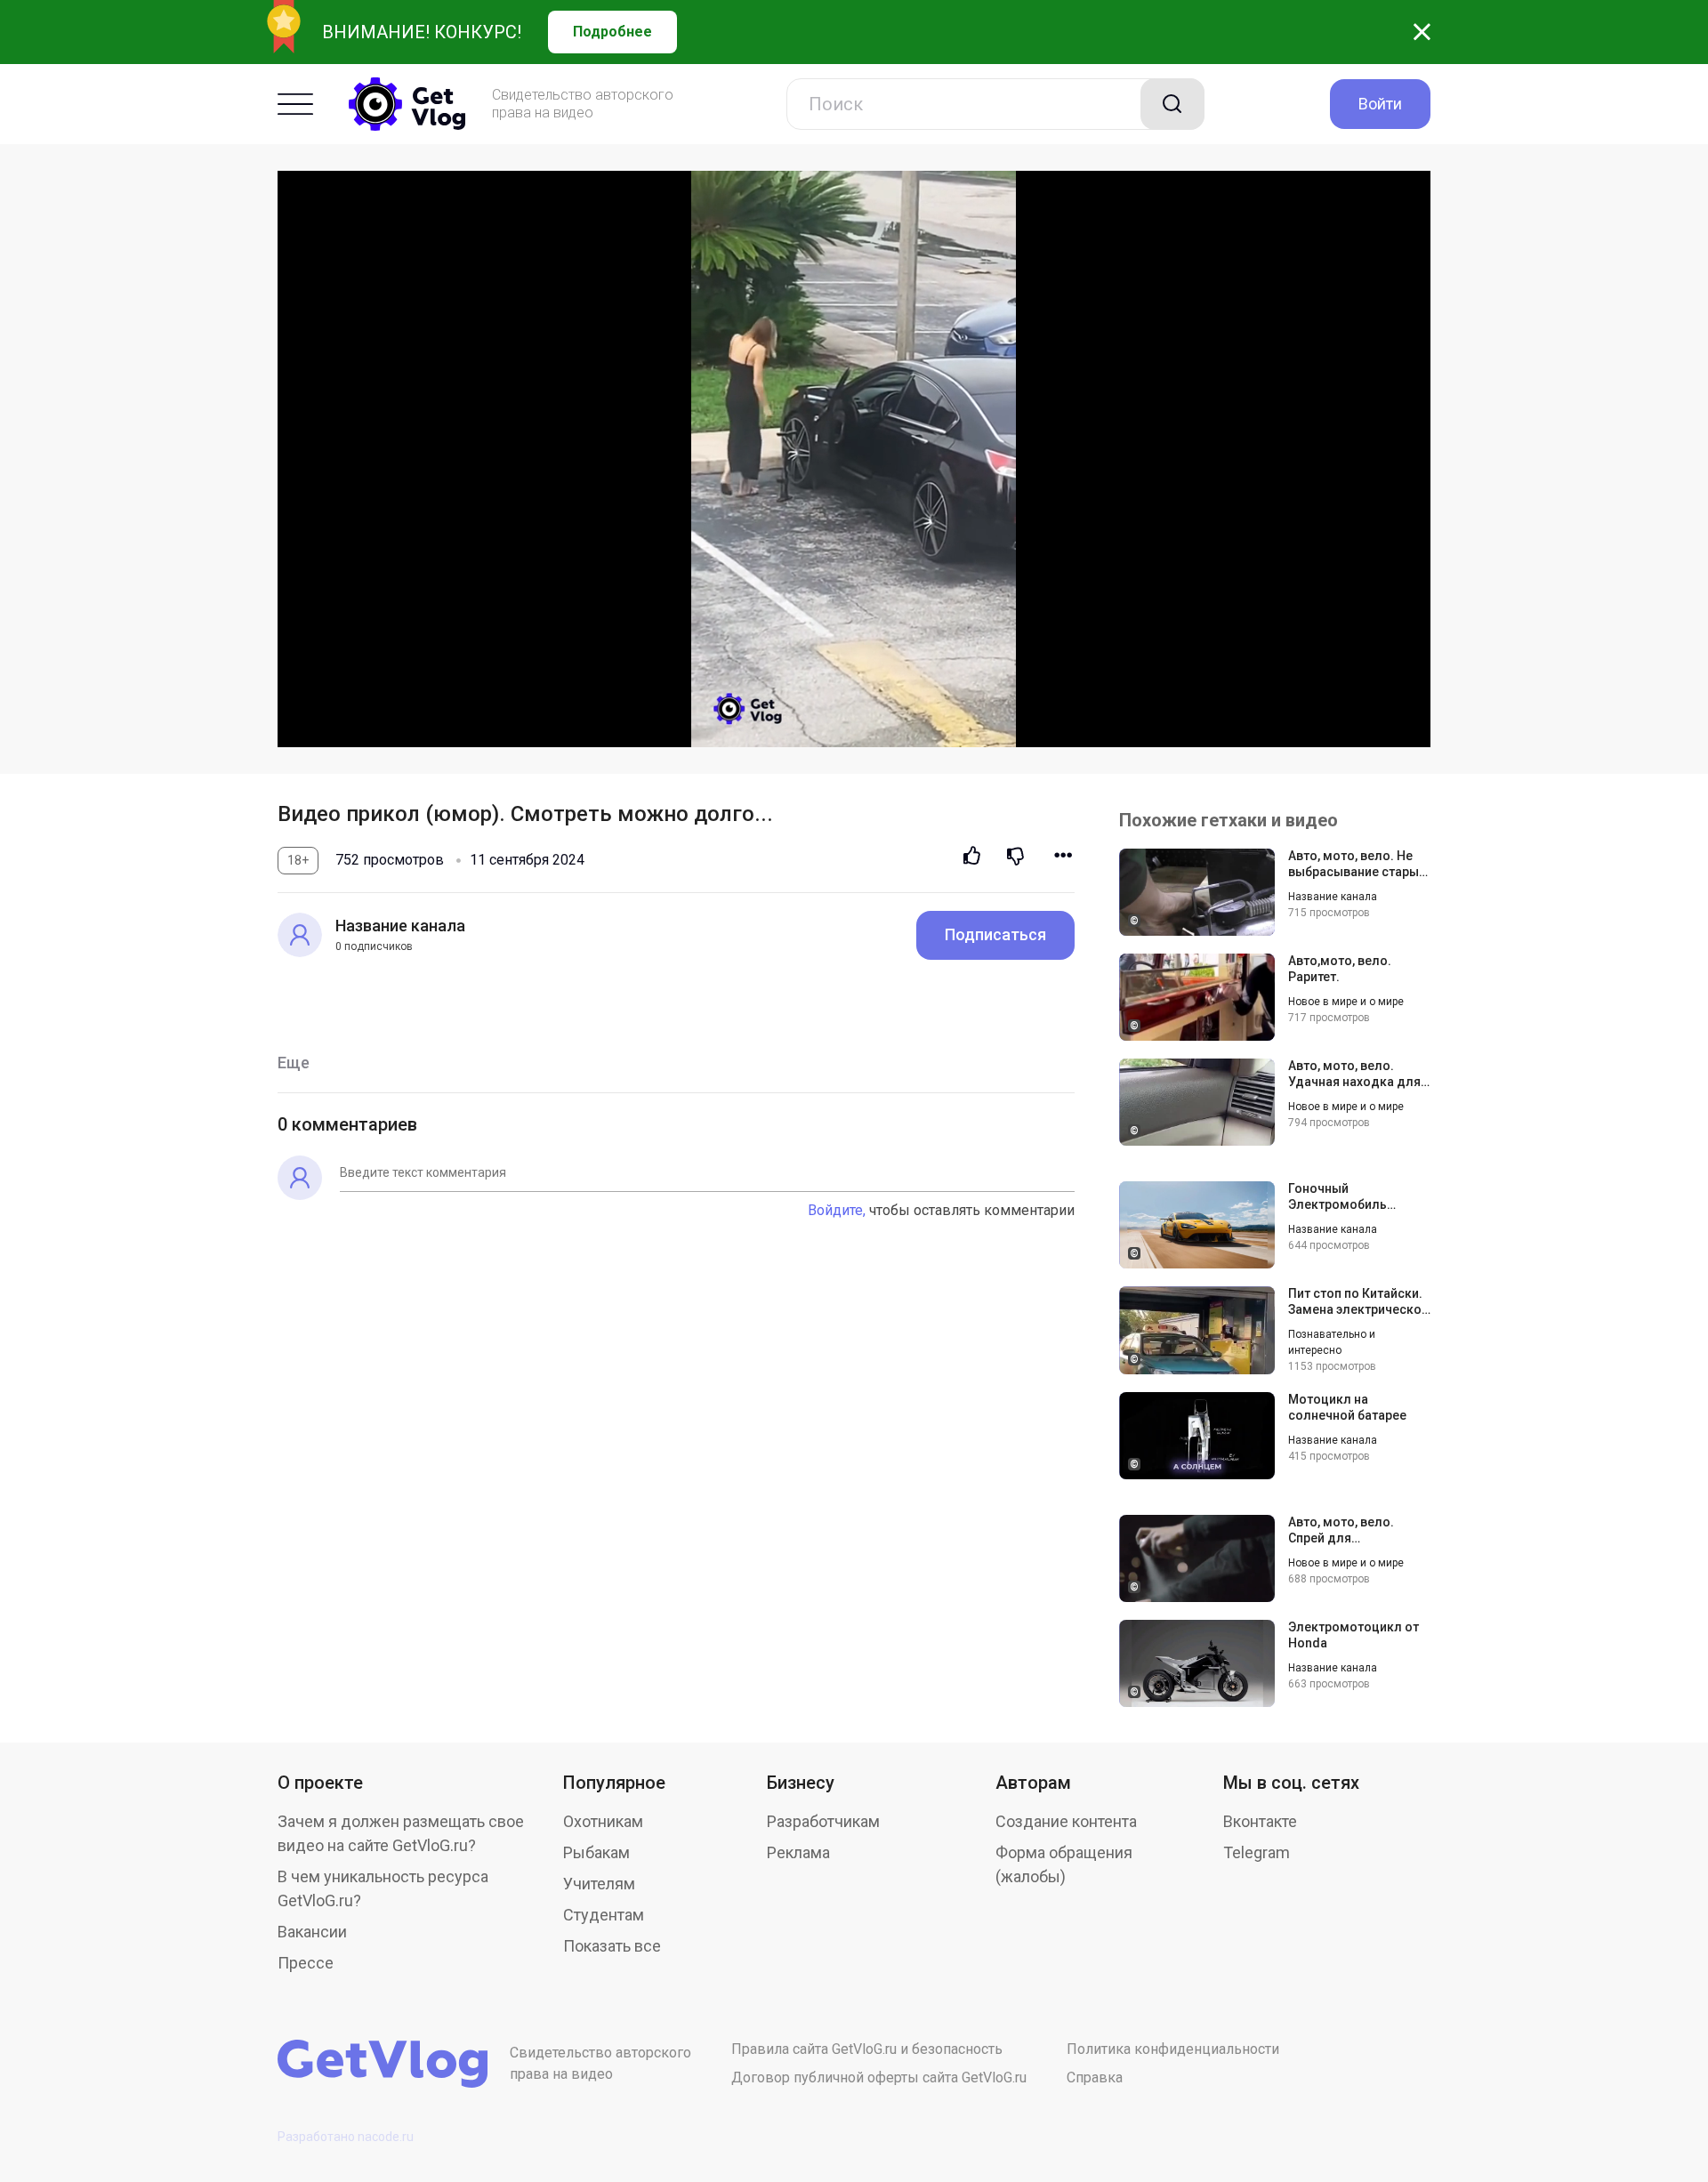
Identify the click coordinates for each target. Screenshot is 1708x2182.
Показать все (612, 1946)
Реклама (798, 1852)
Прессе (306, 1963)
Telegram (1257, 1852)
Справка (1095, 2077)
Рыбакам (596, 1852)
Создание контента (1066, 1821)
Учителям (599, 1884)
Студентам (604, 1915)
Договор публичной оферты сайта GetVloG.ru (879, 2077)
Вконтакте (1260, 1821)
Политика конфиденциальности (1173, 2049)
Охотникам (603, 1821)
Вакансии (312, 1932)
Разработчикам (823, 1821)
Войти (1380, 104)
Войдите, (837, 1210)
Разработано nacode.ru (346, 2137)
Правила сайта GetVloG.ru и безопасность (867, 2049)
